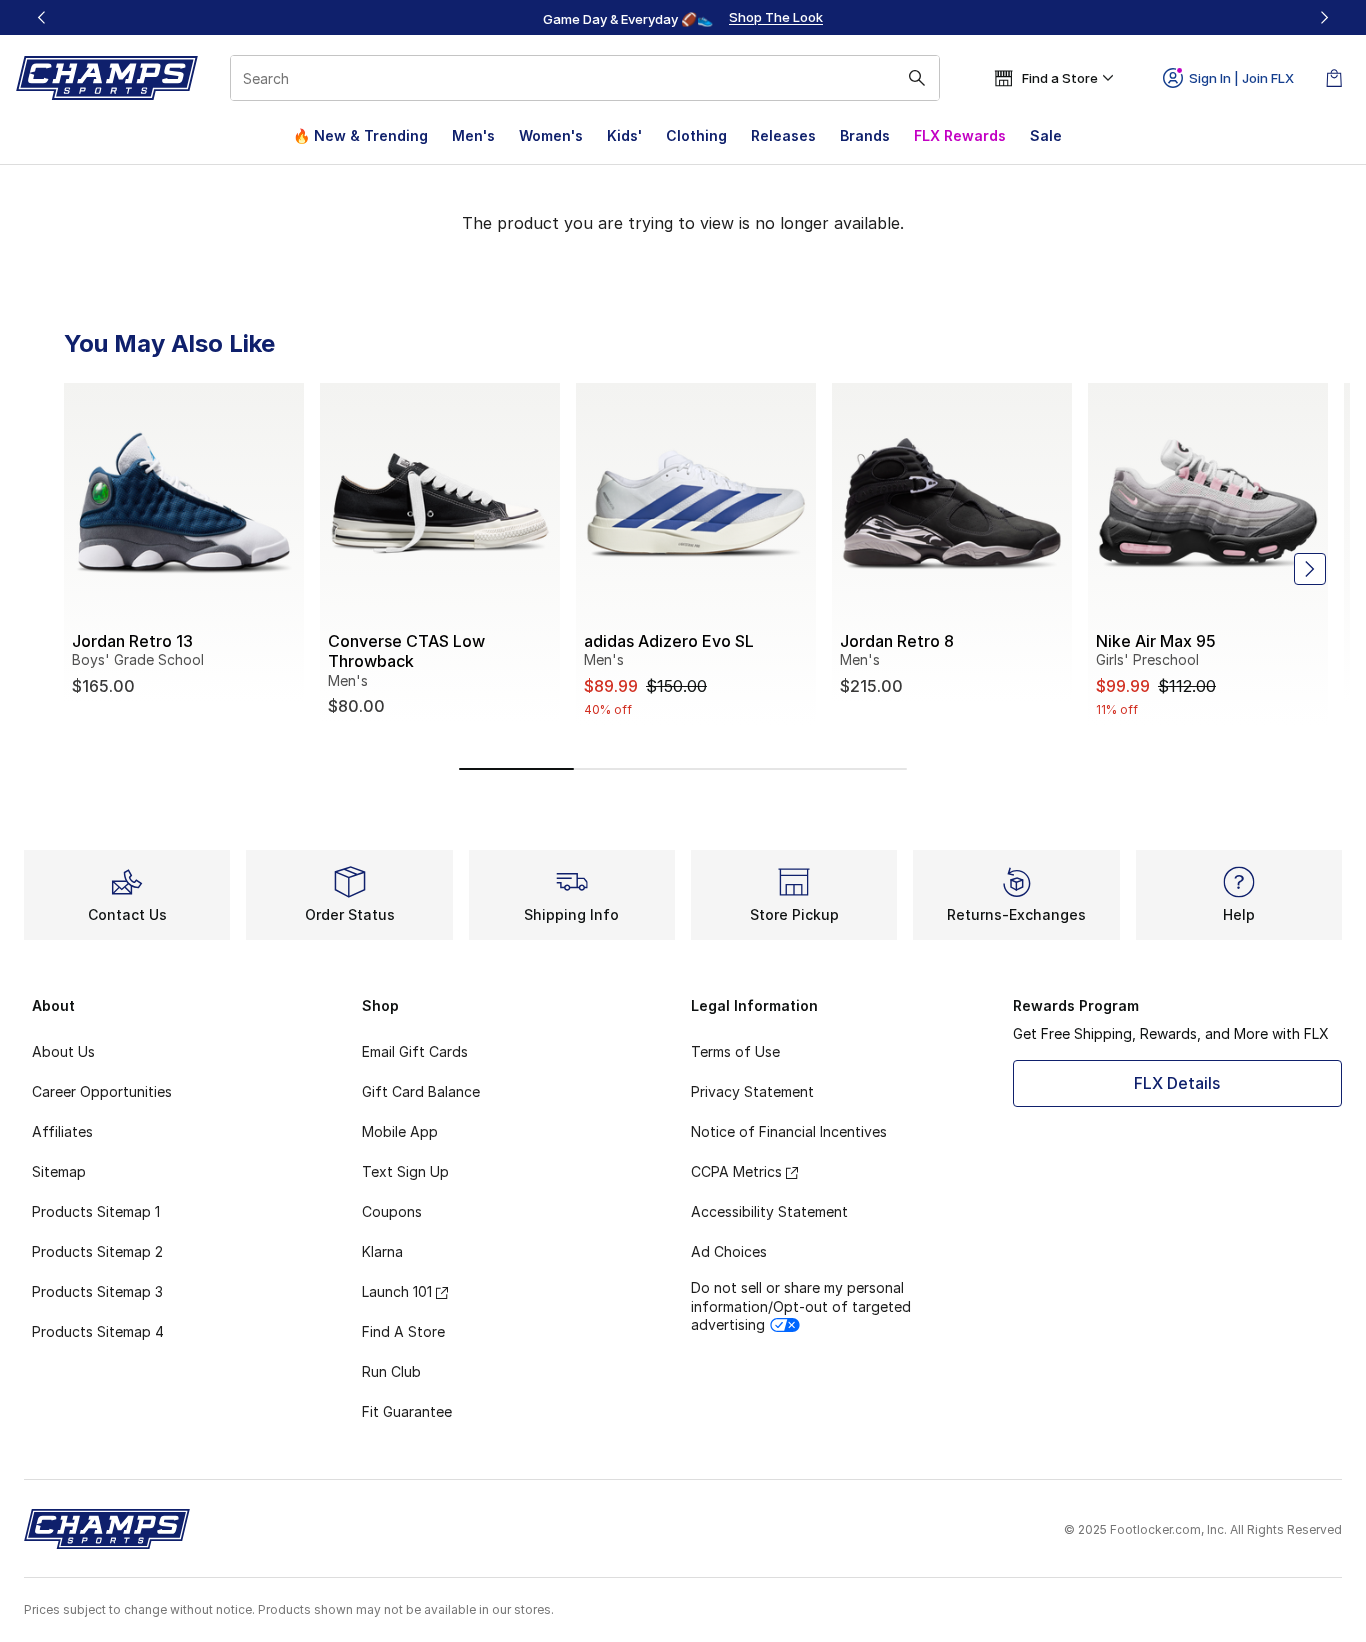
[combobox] (585, 78)
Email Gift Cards (415, 1051)
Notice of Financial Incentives (789, 1131)
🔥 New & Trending (360, 135)
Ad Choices (729, 1251)
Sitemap (59, 1171)
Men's (473, 135)
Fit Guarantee (407, 1411)
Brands (865, 135)
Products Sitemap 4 (98, 1331)
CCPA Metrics (736, 1171)
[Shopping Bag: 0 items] (1334, 78)
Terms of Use (735, 1051)
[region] (683, 18)
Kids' (624, 135)
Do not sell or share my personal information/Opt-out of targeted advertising (801, 1305)
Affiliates (62, 1131)
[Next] (1324, 17)
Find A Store (403, 1331)
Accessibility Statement (769, 1211)
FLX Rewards (960, 135)
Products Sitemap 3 (97, 1291)
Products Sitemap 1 (96, 1211)
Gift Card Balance (421, 1091)
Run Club (391, 1371)
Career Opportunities (102, 1091)
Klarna (382, 1251)
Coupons (392, 1211)
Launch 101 (397, 1291)
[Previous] (42, 17)
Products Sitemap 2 (97, 1251)
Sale (1046, 135)
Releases (783, 135)
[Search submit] (917, 78)
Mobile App (400, 1131)
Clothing (696, 135)
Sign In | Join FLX (1241, 78)
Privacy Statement (752, 1091)
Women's (551, 135)
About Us (63, 1051)
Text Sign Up (405, 1171)
